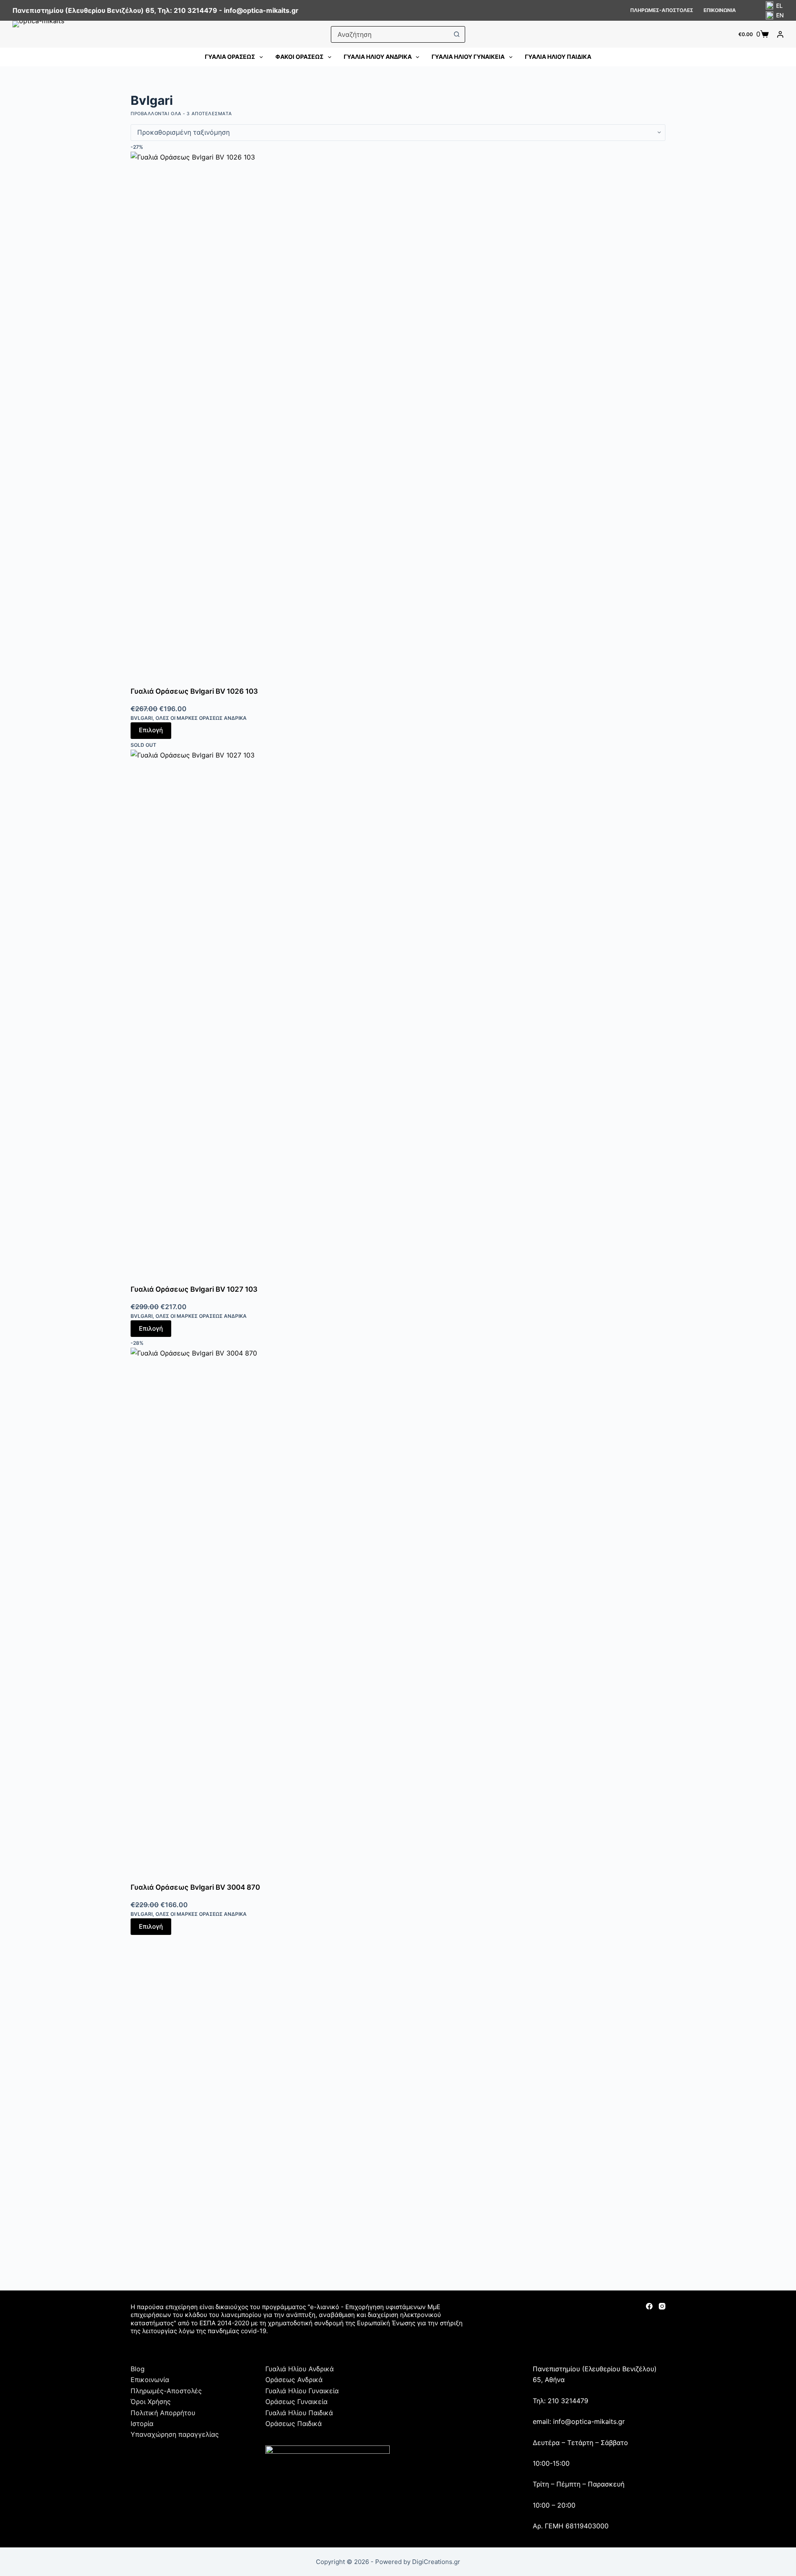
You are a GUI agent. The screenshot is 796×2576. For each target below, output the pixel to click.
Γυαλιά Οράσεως (230, 57)
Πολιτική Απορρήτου (163, 2413)
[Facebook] (649, 2306)
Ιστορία (142, 2423)
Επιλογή (151, 730)
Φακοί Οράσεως (299, 57)
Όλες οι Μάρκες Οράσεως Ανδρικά (201, 718)
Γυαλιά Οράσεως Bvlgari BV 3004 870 (195, 1887)
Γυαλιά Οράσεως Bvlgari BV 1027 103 (194, 1289)
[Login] (780, 34)
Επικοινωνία (720, 10)
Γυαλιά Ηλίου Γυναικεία (468, 57)
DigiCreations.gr (436, 2562)
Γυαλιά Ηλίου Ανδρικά (378, 57)
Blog (138, 2369)
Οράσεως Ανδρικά (294, 2380)
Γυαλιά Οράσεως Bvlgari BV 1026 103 (194, 691)
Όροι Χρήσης (151, 2402)
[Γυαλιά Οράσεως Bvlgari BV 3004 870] (398, 1615)
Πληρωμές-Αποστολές (662, 10)
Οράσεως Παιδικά (294, 2423)
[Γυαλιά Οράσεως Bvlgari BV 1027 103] (398, 1017)
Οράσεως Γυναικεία (296, 2402)
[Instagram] (662, 2306)
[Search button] (456, 34)
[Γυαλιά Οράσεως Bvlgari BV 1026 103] (398, 419)
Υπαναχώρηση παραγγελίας (175, 2434)
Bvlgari (142, 718)
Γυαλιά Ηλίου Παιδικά (558, 57)
